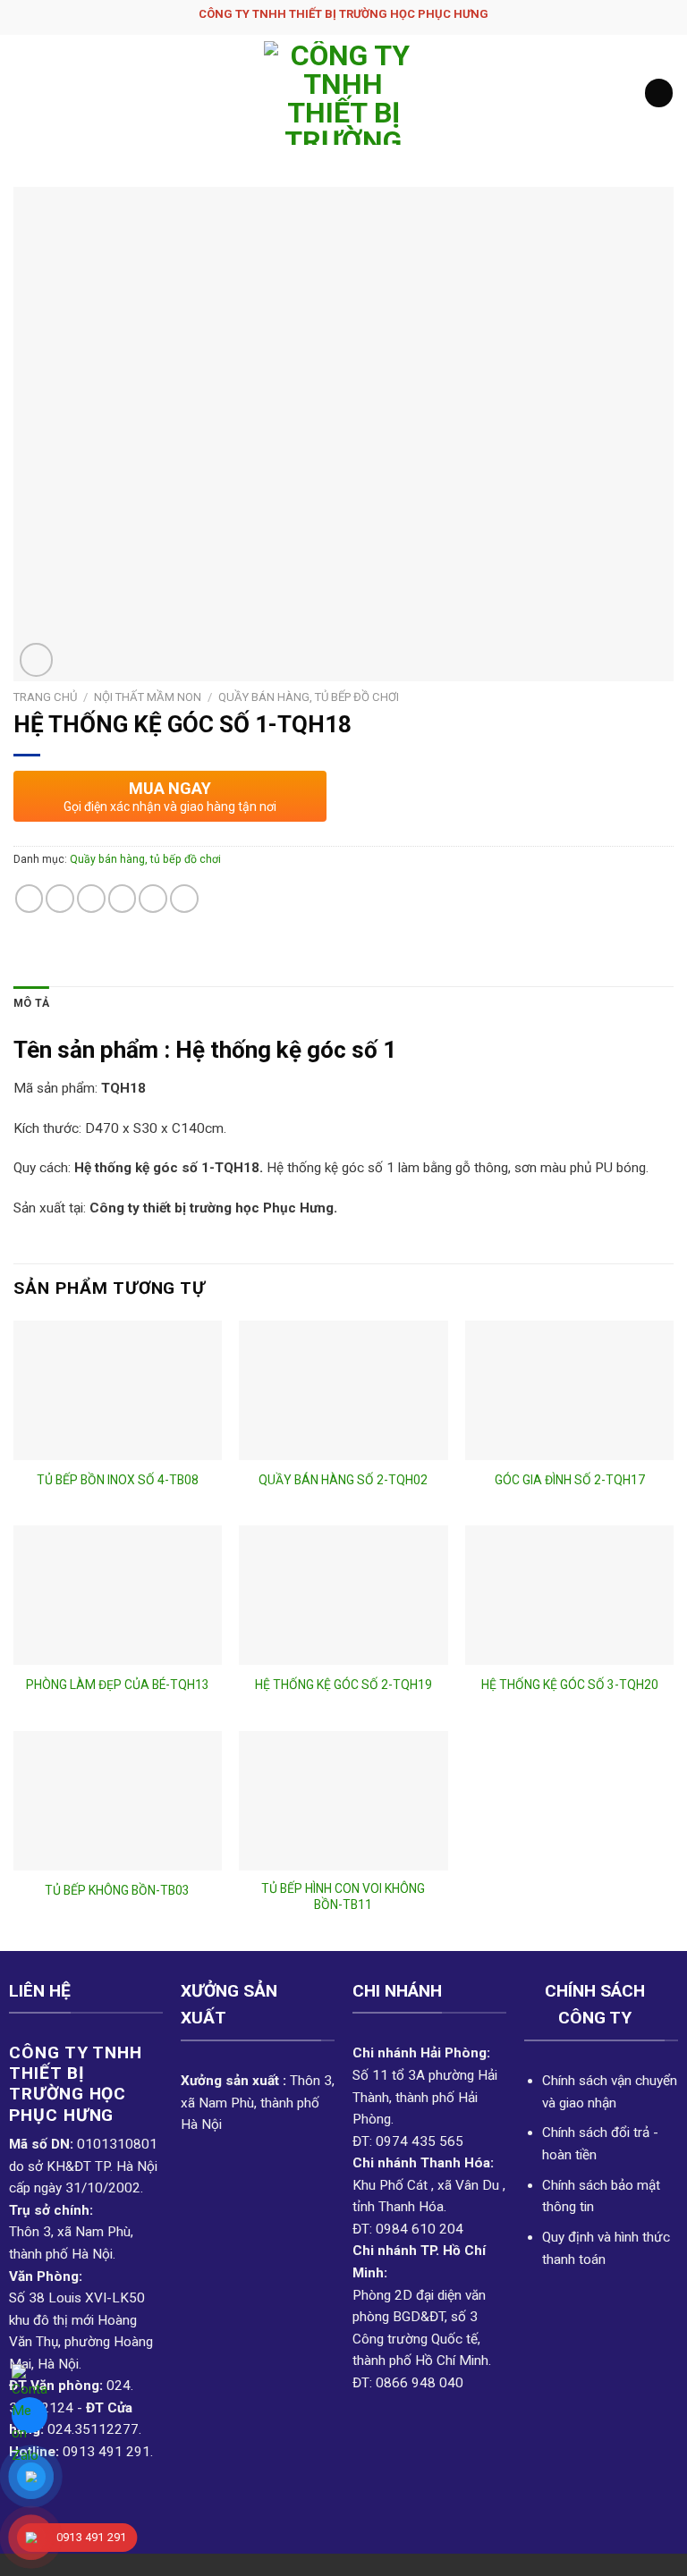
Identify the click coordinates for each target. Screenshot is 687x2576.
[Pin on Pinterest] (153, 899)
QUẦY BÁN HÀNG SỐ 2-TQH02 (343, 1480)
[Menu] (24, 93)
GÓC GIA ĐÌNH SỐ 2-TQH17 (570, 1480)
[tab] (31, 1004)
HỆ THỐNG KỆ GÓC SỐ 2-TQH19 (343, 1685)
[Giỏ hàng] (659, 93)
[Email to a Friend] (123, 899)
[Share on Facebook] (60, 899)
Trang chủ (45, 697)
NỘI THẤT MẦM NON (148, 697)
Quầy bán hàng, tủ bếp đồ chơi (309, 697)
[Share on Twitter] (91, 899)
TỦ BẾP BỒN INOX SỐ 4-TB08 (118, 1480)
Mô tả (31, 1003)
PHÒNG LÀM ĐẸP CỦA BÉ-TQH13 (118, 1685)
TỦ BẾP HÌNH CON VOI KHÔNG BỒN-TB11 (343, 1896)
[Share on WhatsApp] (30, 899)
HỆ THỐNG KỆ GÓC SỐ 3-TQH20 (570, 1685)
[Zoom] (36, 659)
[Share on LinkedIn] (184, 899)
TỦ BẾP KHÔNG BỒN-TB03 (117, 1890)
